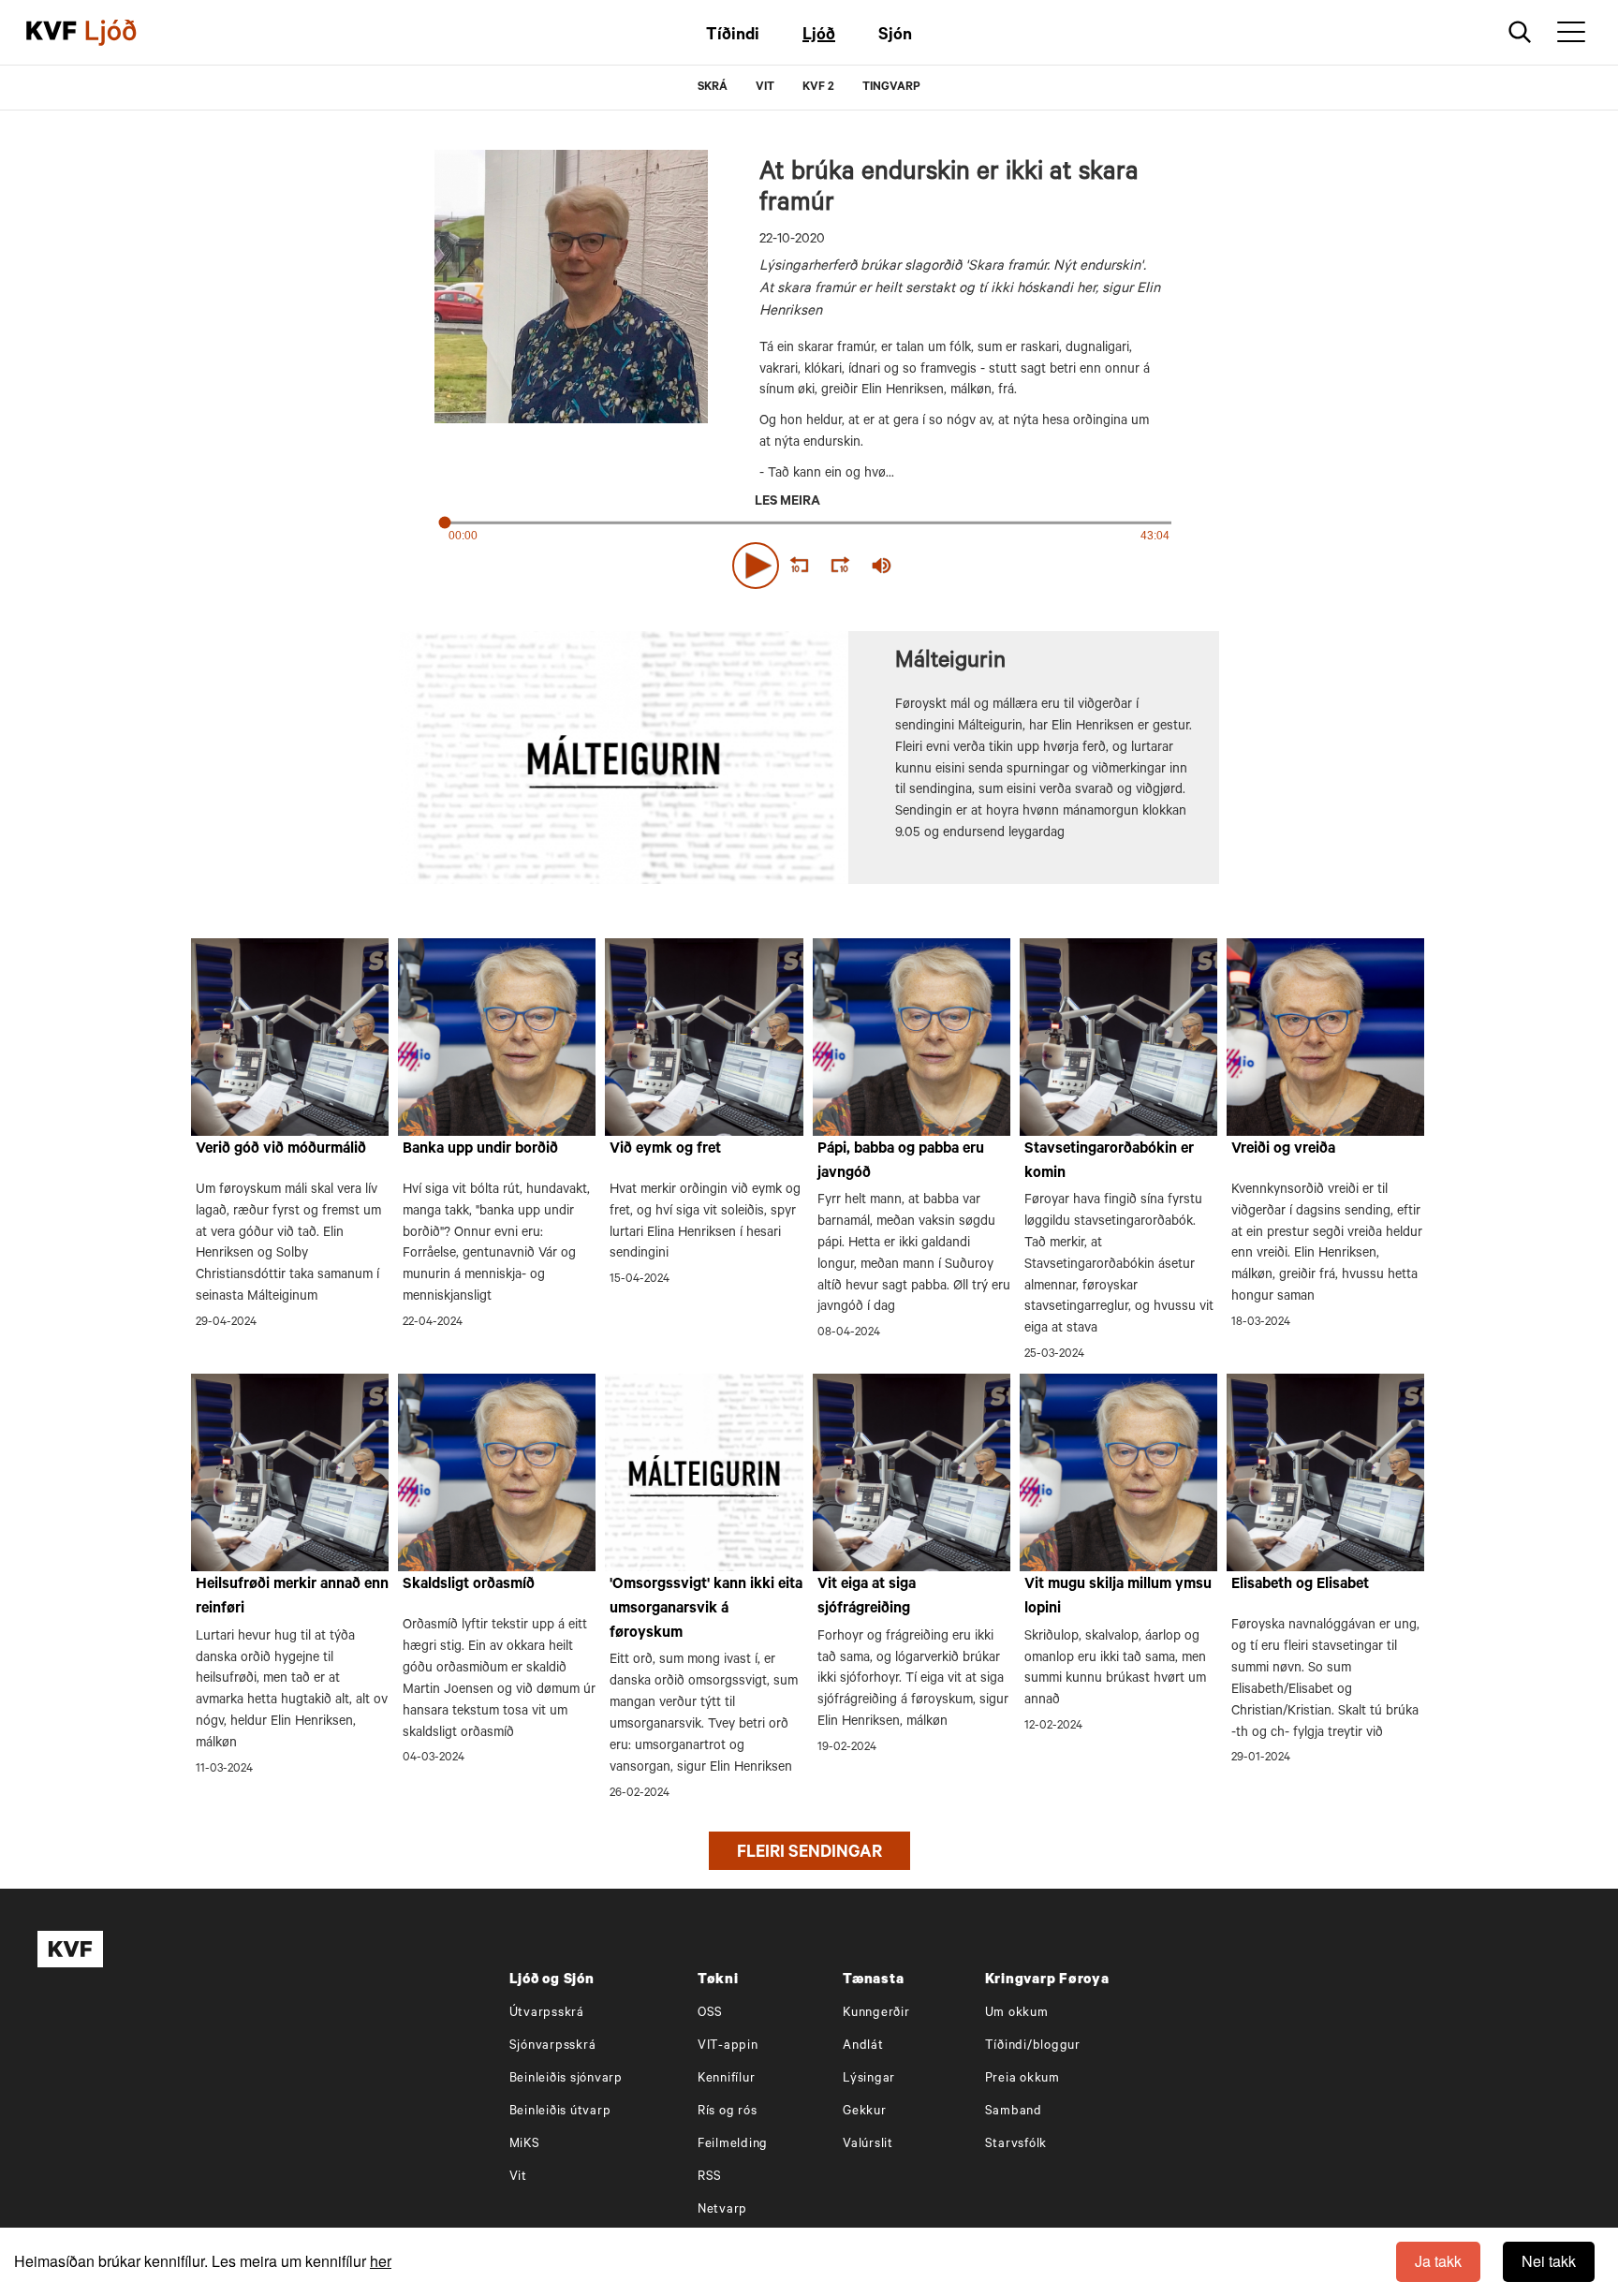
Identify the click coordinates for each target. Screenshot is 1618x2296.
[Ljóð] (126, 33)
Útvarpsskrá (547, 2014)
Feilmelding (733, 2145)
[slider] (968, 565)
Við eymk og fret (665, 1150)
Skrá (713, 88)
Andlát (863, 2046)
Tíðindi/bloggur (1033, 2046)
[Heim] (51, 33)
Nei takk (1549, 2261)
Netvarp (722, 2210)
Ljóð (819, 37)
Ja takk (1438, 2261)
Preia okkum (1022, 2079)
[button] (756, 566)
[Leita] (1520, 32)
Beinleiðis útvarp (560, 2112)
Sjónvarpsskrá (553, 2046)
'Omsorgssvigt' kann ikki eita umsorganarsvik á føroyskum (706, 1609)
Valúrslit (868, 2145)
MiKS (525, 2145)
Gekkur (865, 2112)
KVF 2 (818, 88)
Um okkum (1017, 2014)
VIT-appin (728, 2046)
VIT (765, 88)
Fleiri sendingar (809, 1854)
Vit (518, 2178)
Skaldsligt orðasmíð (469, 1585)
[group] (882, 566)
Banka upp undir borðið (480, 1150)
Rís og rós (728, 2112)
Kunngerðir (876, 2014)
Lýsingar (869, 2079)
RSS (710, 2178)
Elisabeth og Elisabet (1300, 1585)
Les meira (787, 503)
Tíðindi (733, 37)
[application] (809, 562)
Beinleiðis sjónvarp (566, 2079)
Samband (1014, 2112)
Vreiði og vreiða (1283, 1150)
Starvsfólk (1016, 2145)
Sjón (895, 37)
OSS (710, 2014)
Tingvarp (891, 88)
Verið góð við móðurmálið (281, 1150)
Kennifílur (727, 2079)
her (381, 2261)
